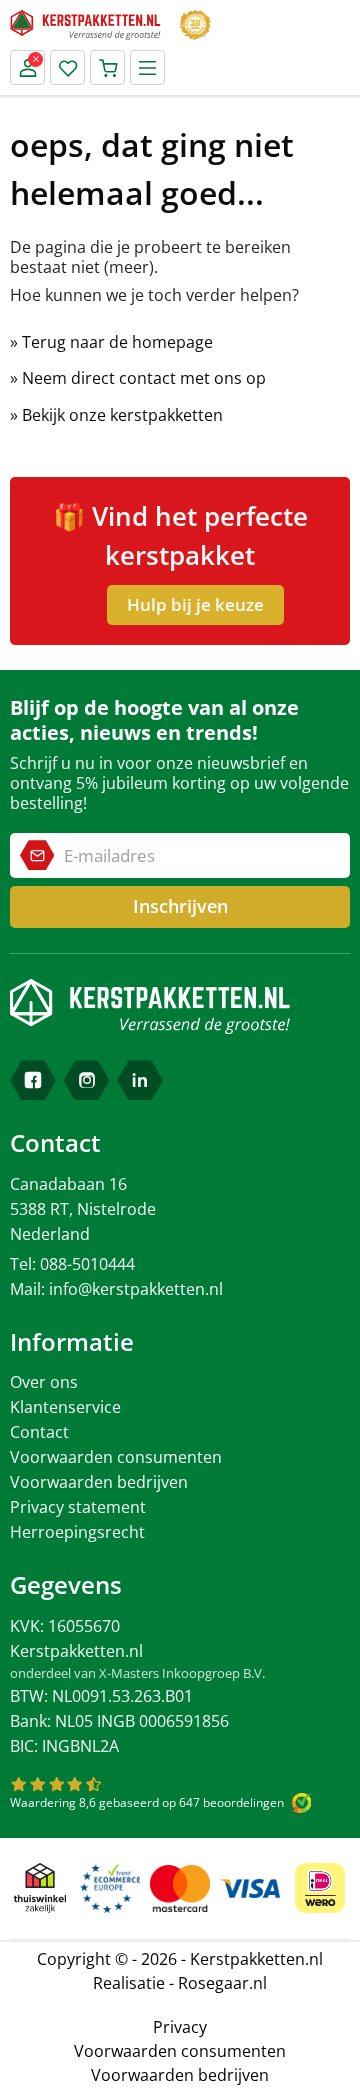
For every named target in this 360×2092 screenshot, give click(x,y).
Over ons (44, 1382)
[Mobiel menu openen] (147, 67)
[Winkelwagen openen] (107, 67)
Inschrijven (180, 906)
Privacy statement (78, 1507)
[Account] (27, 67)
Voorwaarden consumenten (116, 1457)
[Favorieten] (67, 67)
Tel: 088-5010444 (72, 1264)
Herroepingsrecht (77, 1532)
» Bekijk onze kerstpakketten (116, 415)
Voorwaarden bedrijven (99, 1482)
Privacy (180, 2027)
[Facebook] (33, 1080)
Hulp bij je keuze (195, 604)
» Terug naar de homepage (111, 342)
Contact (39, 1432)
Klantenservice (65, 1407)
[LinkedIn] (140, 1080)
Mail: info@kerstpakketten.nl (116, 1289)
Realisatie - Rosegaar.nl (180, 1983)
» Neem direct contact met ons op (138, 378)
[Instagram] (87, 1080)
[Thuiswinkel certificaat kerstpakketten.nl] (40, 1888)
